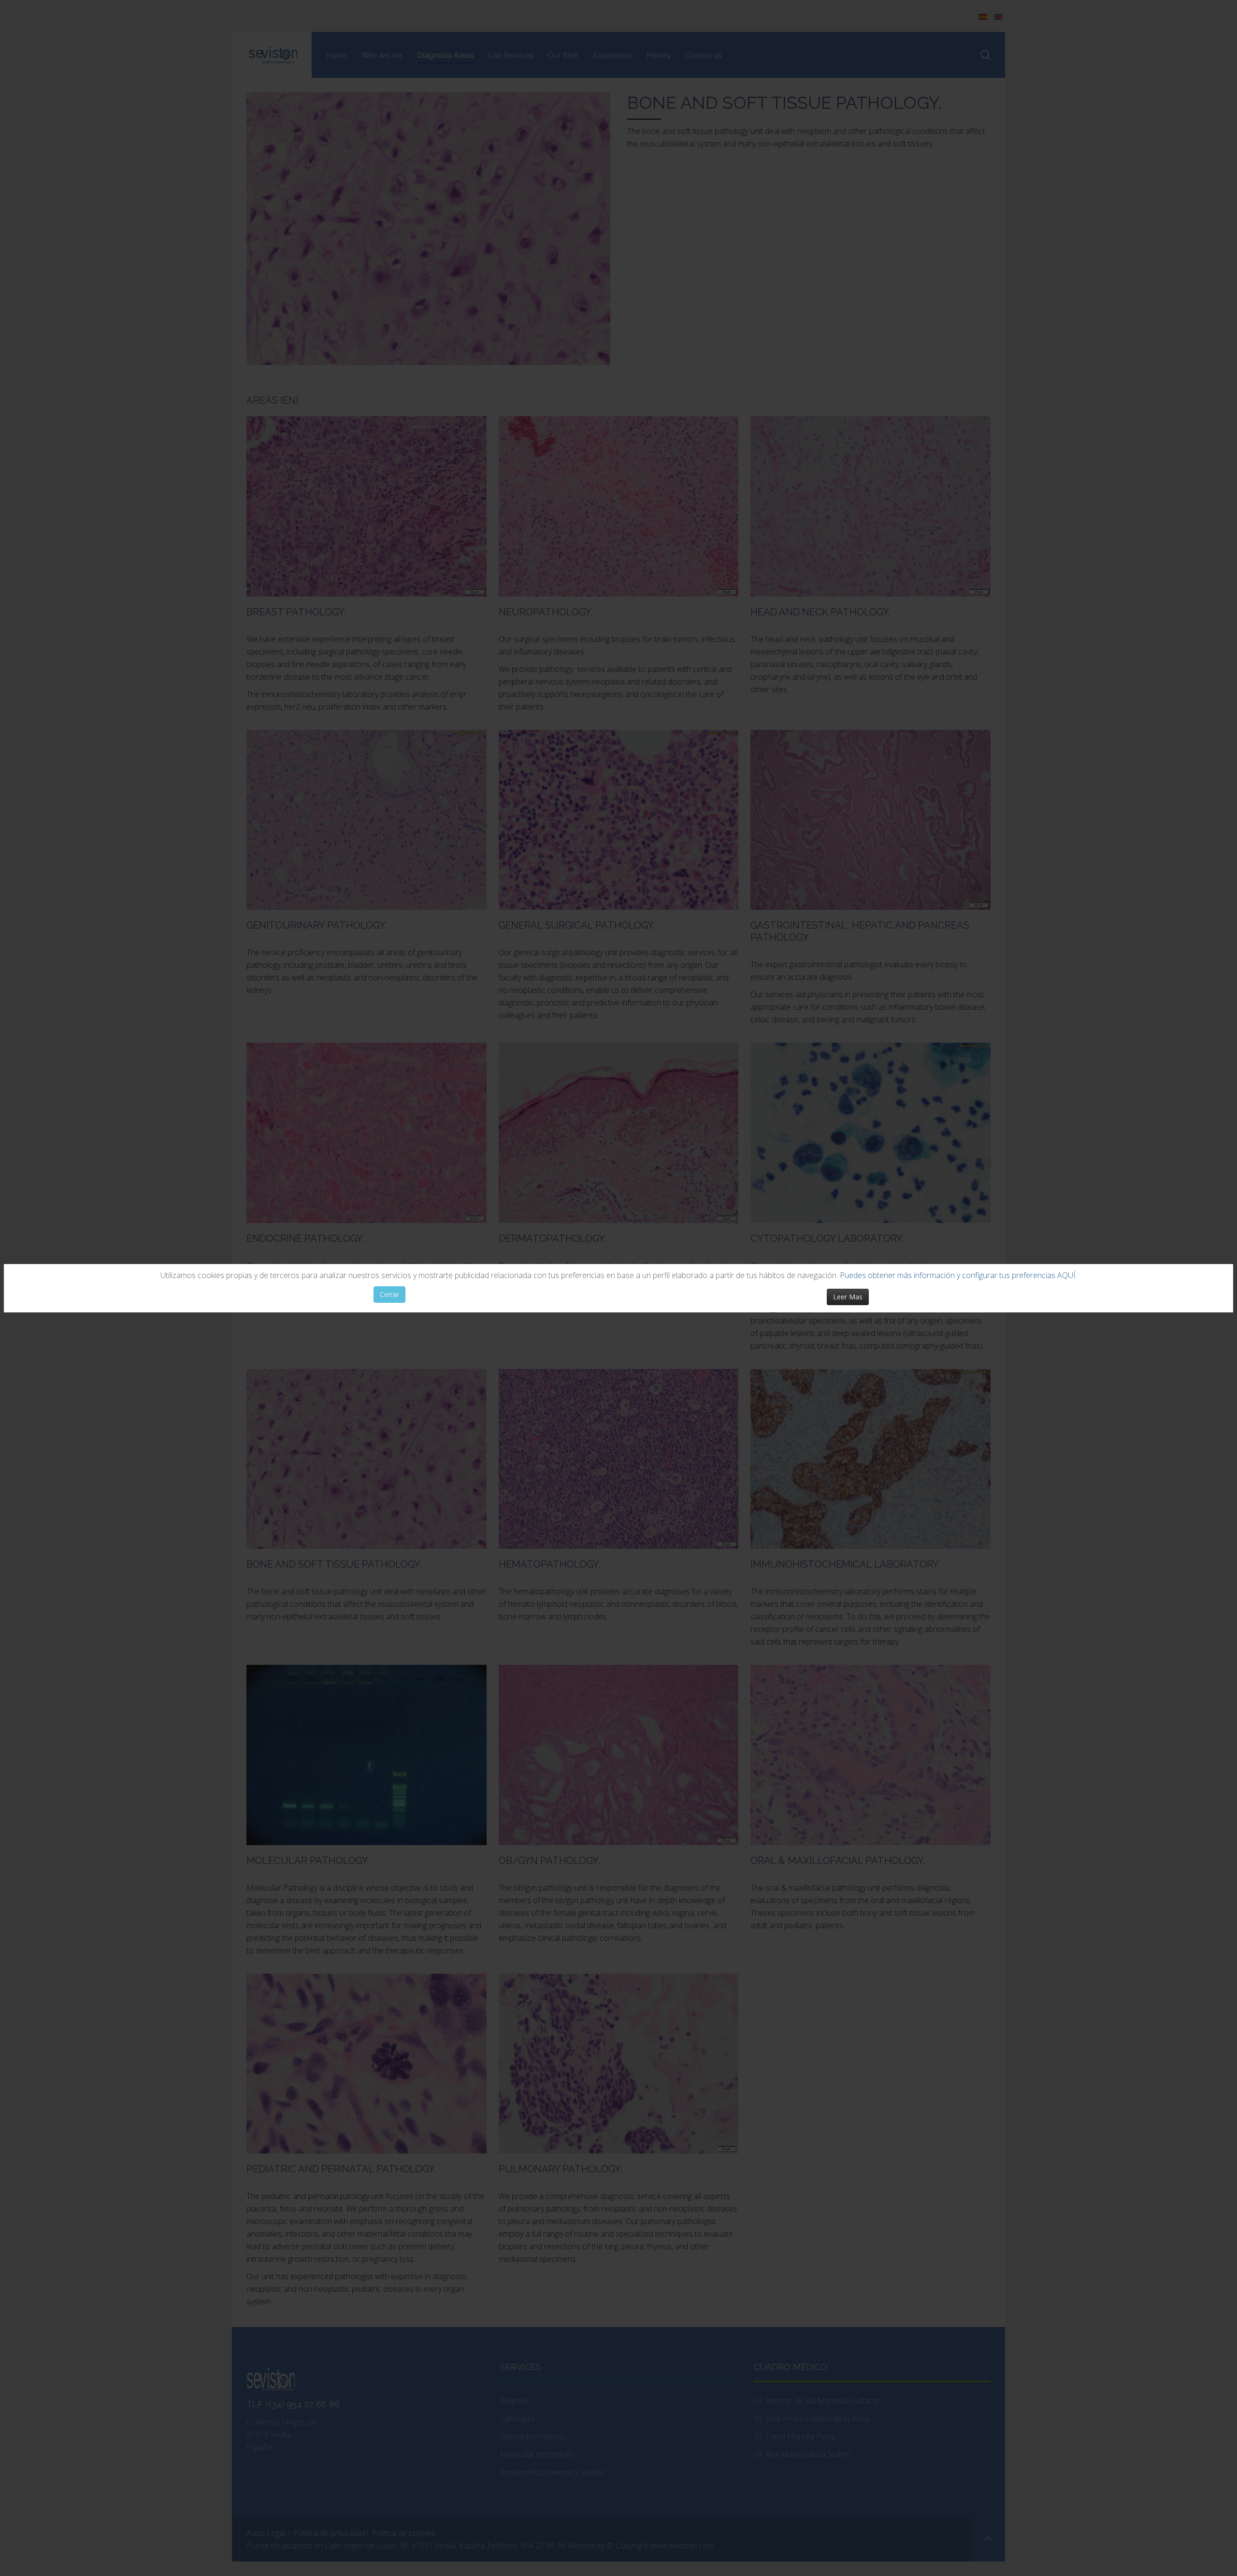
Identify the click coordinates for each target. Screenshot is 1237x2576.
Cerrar (389, 1294)
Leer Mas (848, 1297)
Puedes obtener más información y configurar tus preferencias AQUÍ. (958, 1275)
